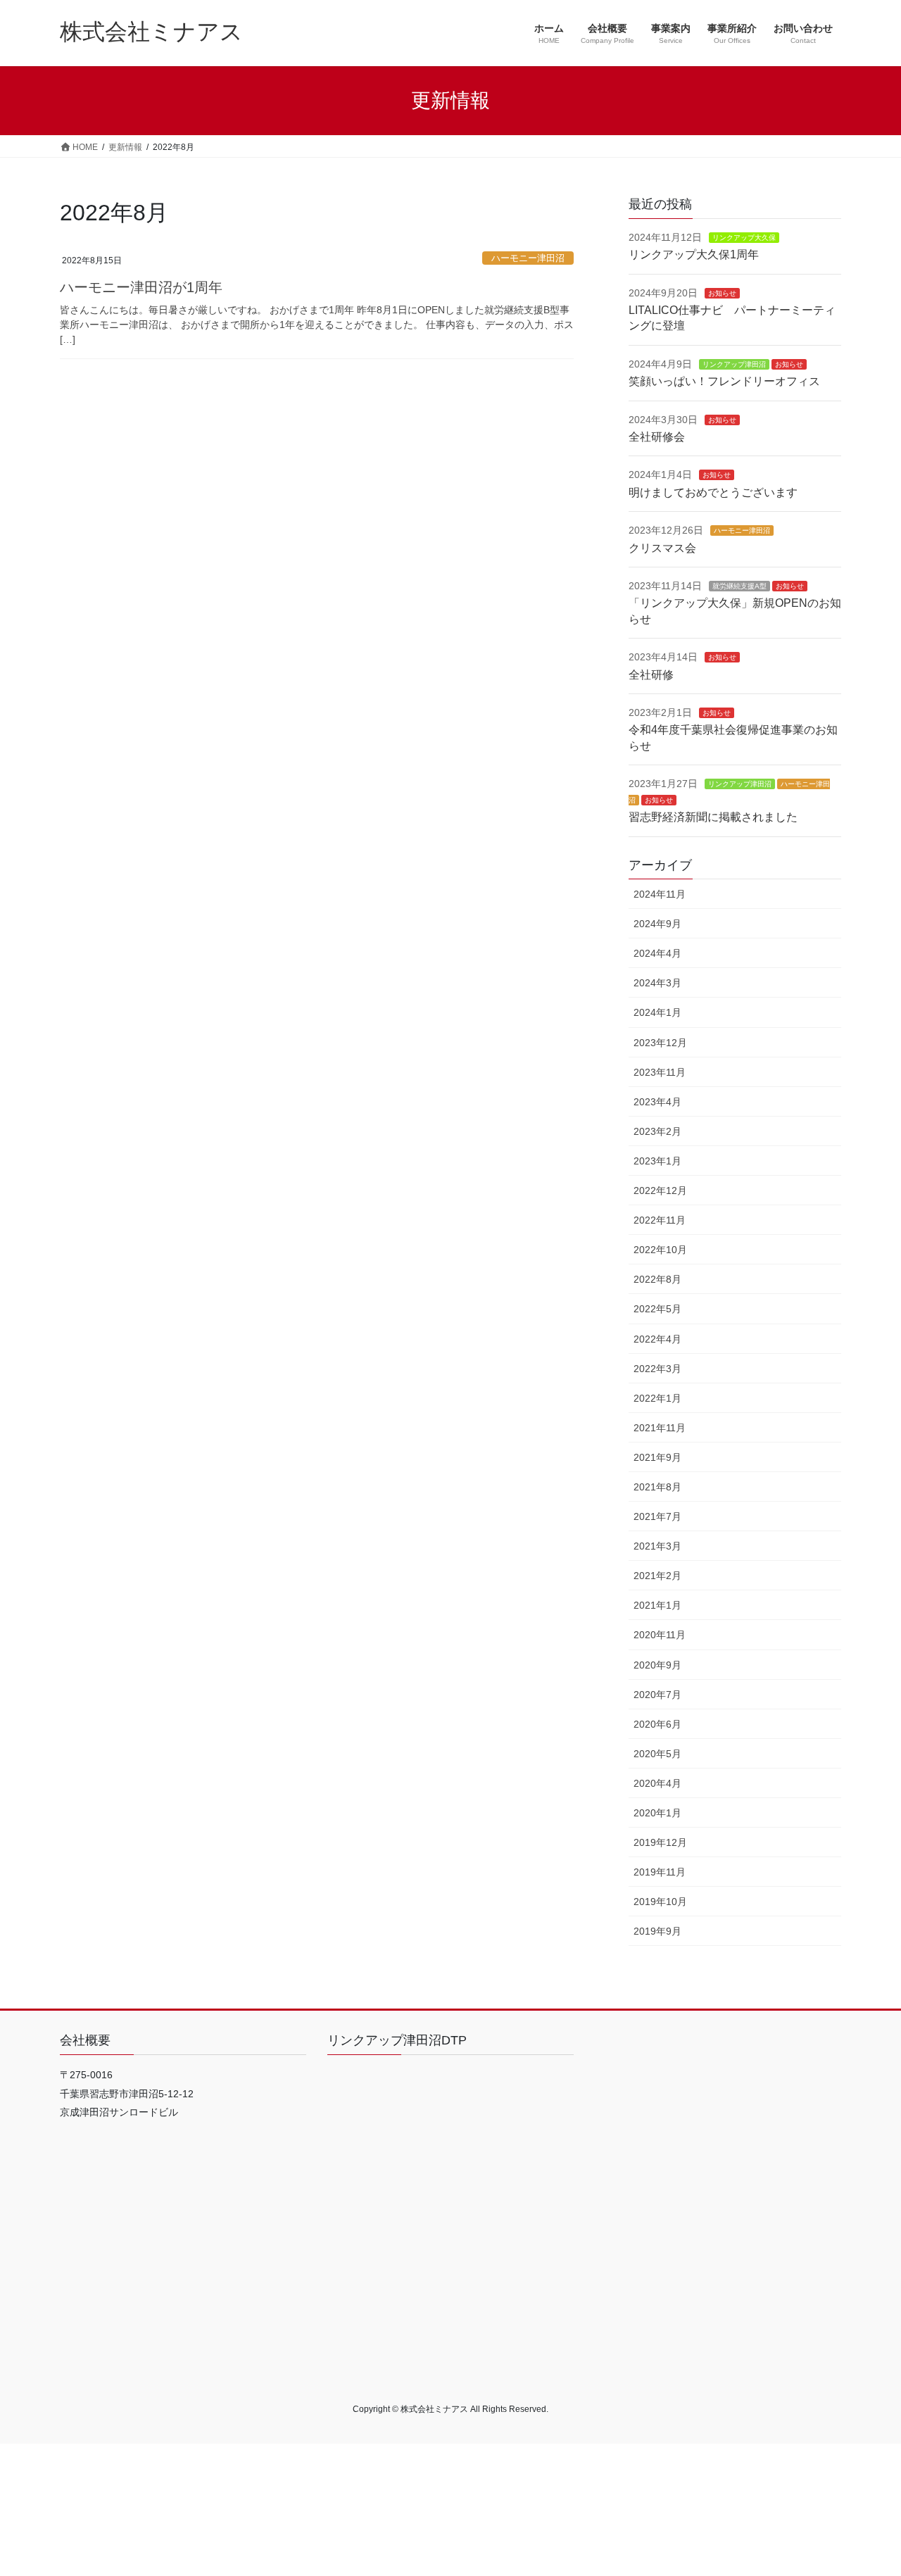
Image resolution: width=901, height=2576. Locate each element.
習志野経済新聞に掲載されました (713, 817)
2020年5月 (657, 1754)
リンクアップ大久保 (744, 238)
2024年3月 (657, 983)
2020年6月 (657, 1724)
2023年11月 (660, 1072)
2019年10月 (660, 1902)
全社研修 (651, 675)
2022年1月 (657, 1398)
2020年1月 (657, 1813)
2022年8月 (657, 1279)
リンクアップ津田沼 (734, 364)
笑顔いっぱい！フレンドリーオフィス (724, 381)
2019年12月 (660, 1842)
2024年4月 (657, 953)
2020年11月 (660, 1635)
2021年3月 (657, 1546)
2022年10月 (660, 1250)
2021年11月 (660, 1428)
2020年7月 (657, 1695)
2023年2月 (657, 1131)
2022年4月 (657, 1339)
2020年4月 (657, 1783)
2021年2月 (657, 1576)
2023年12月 (660, 1043)
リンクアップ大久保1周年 (694, 255)
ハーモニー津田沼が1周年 (141, 287)
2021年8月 (657, 1487)
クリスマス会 (662, 548)
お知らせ (722, 293)
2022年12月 (660, 1190)
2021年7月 (657, 1516)
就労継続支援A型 (739, 586)
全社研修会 (657, 437)
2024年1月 (657, 1012)
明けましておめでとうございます (713, 492)
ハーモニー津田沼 (528, 258)
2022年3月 (657, 1369)
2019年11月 (660, 1872)
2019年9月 (657, 1931)
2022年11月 (660, 1220)
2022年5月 (657, 1309)
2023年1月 (657, 1161)
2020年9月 (657, 1665)
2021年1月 (657, 1605)
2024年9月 (657, 924)
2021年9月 (657, 1457)
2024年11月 (660, 894)
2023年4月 (657, 1102)
